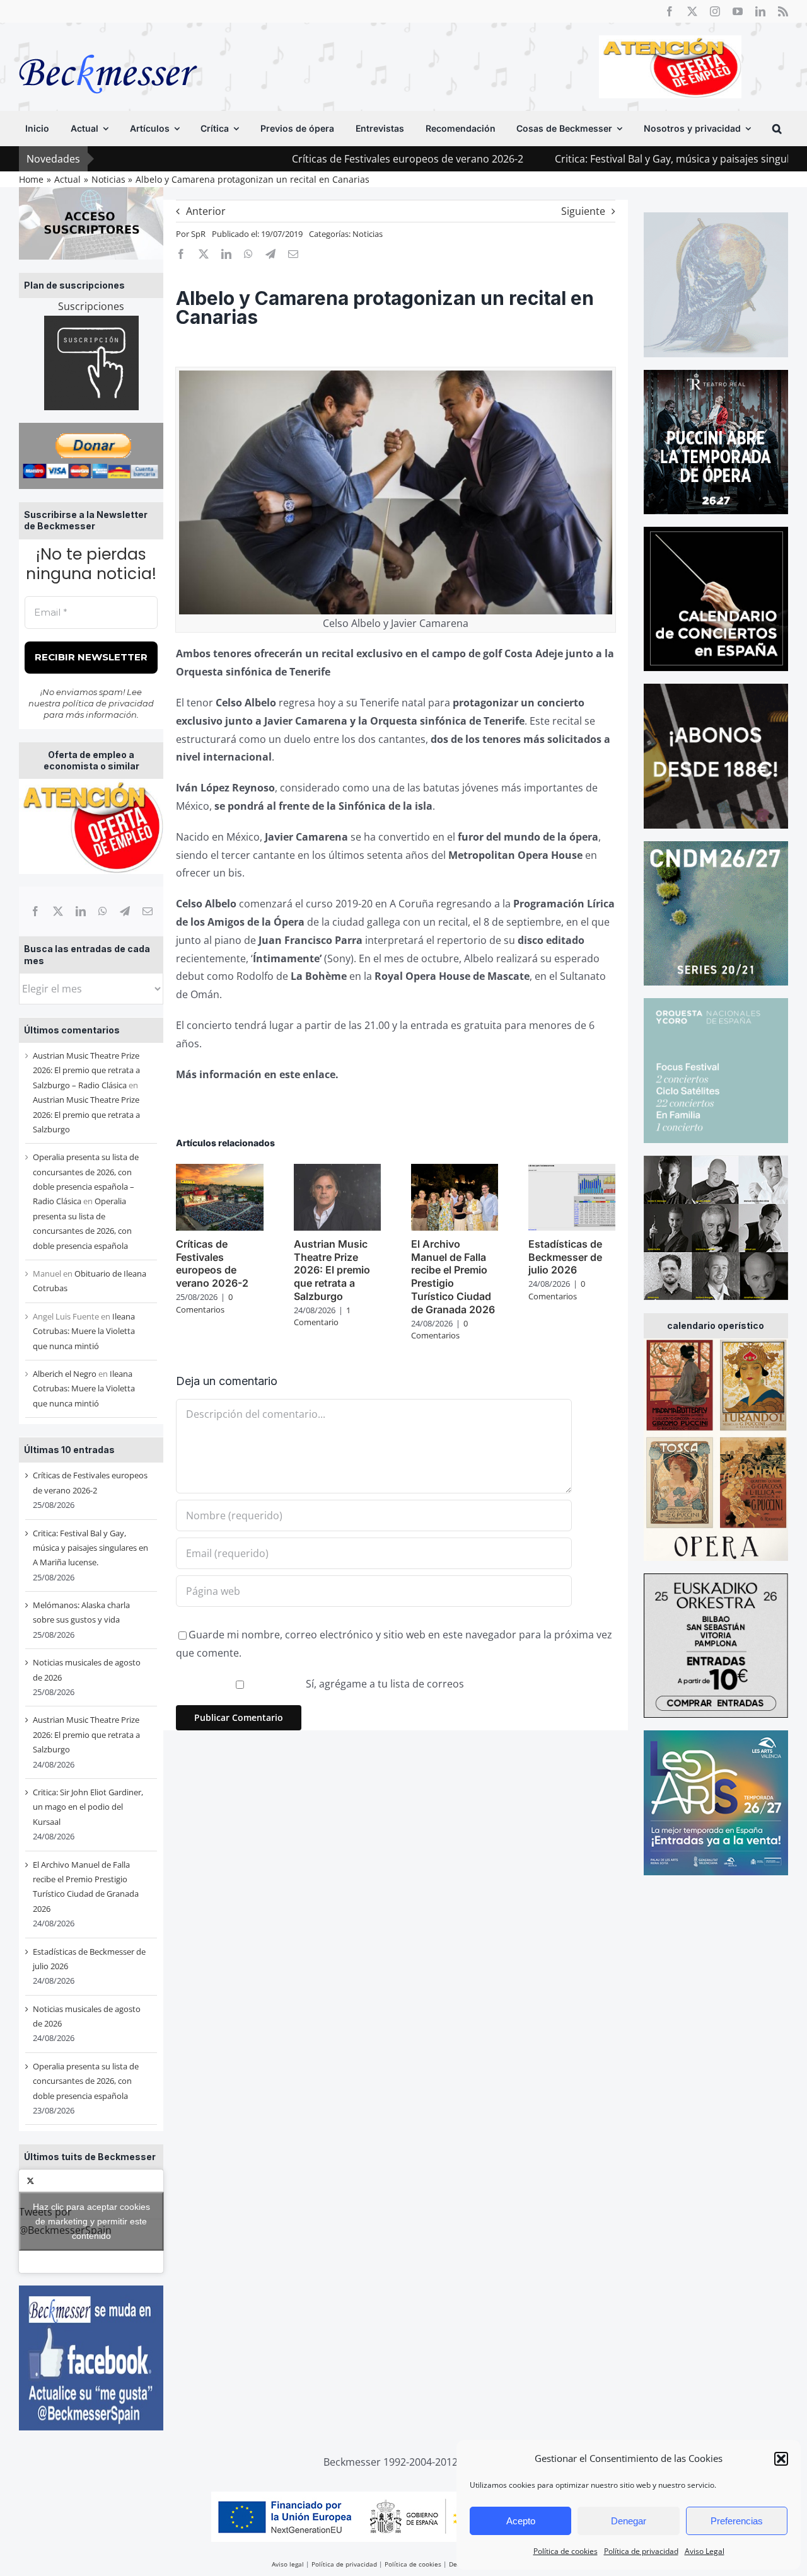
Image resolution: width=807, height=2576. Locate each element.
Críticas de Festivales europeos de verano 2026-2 (302, 159)
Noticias (368, 234)
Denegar (629, 2521)
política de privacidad (108, 703)
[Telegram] (125, 911)
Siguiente (583, 211)
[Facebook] (35, 911)
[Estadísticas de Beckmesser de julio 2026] (572, 1171)
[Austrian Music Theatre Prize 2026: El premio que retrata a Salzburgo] (337, 1171)
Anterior (206, 211)
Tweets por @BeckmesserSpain (84, 2221)
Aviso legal (288, 2564)
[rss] (783, 11)
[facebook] (670, 11)
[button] (781, 2459)
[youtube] (738, 11)
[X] (58, 911)
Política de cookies (566, 2551)
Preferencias (737, 2521)
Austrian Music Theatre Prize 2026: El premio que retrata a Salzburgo (86, 1114)
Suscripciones (91, 306)
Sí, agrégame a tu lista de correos (384, 1684)
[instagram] (715, 11)
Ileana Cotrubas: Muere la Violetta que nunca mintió (84, 1331)
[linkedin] (760, 11)
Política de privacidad (641, 2551)
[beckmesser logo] (108, 45)
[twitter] (692, 11)
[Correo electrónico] (148, 911)
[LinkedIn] (81, 911)
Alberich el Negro (65, 1374)
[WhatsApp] (103, 911)
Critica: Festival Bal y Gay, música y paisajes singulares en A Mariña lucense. (627, 159)
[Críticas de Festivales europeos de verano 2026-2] (219, 1171)
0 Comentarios (204, 1303)
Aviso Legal (705, 2551)
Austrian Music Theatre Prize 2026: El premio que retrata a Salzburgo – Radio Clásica (86, 1070)
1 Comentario (322, 1316)
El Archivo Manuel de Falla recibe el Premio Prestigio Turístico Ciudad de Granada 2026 (453, 1277)
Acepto (521, 2521)
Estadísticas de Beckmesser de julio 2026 (565, 1257)
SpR (198, 234)
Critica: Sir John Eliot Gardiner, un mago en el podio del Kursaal (88, 1807)
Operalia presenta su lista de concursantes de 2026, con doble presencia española (86, 2081)
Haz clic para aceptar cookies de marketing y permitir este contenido (91, 2221)
